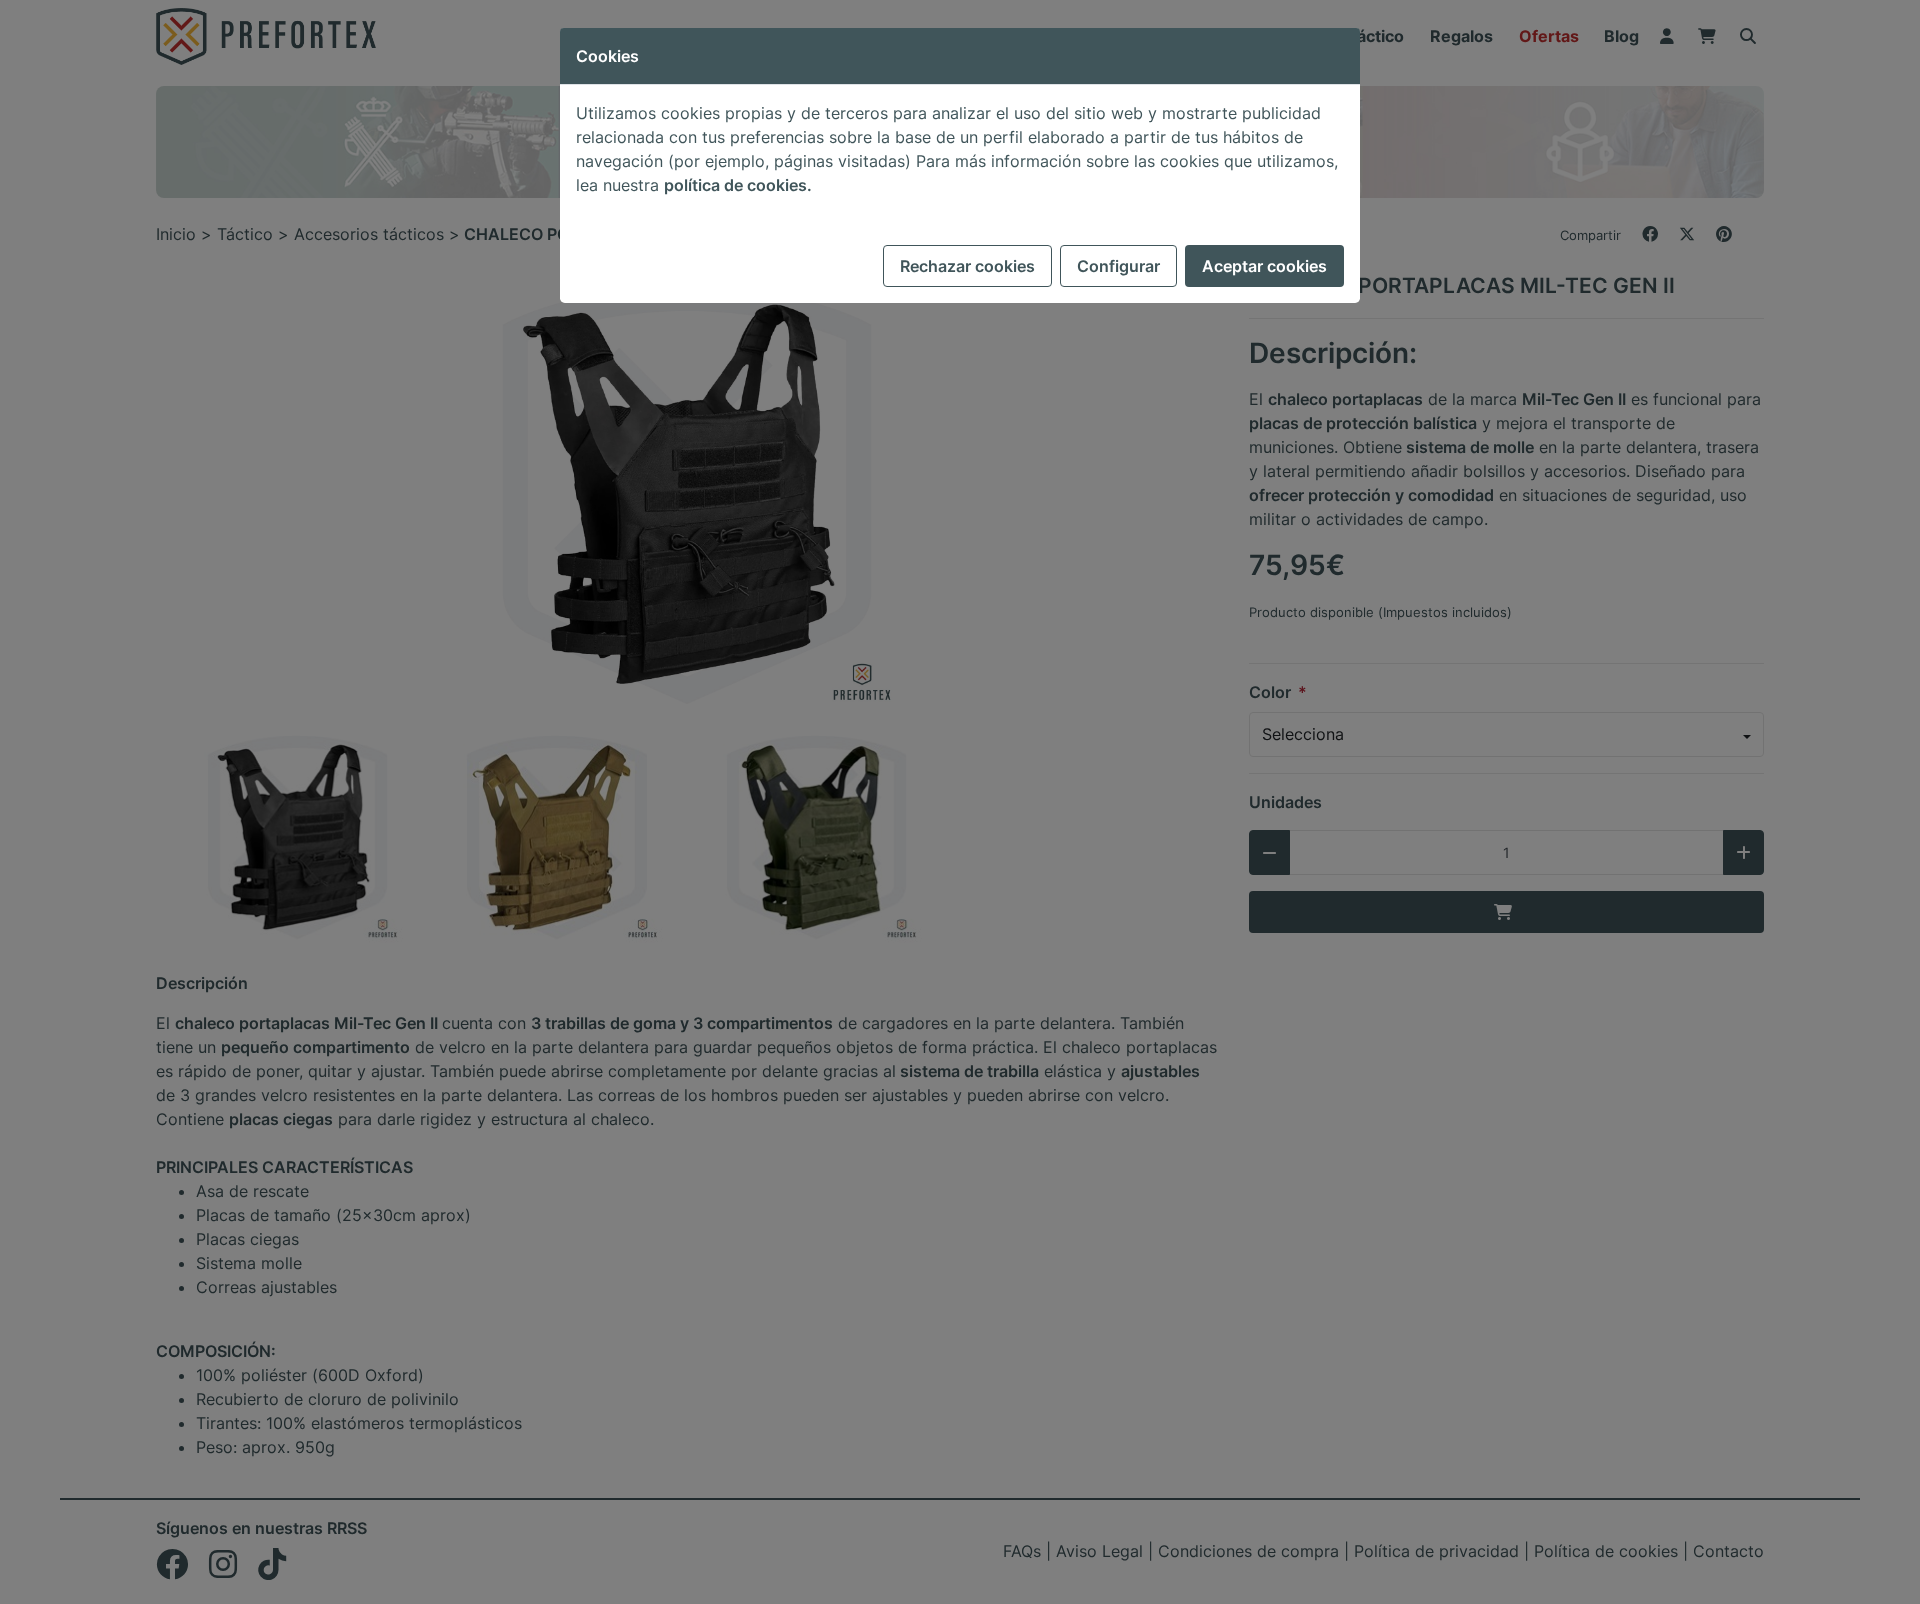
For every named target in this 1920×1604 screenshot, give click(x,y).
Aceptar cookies (1264, 266)
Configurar (1118, 266)
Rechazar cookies (967, 266)
